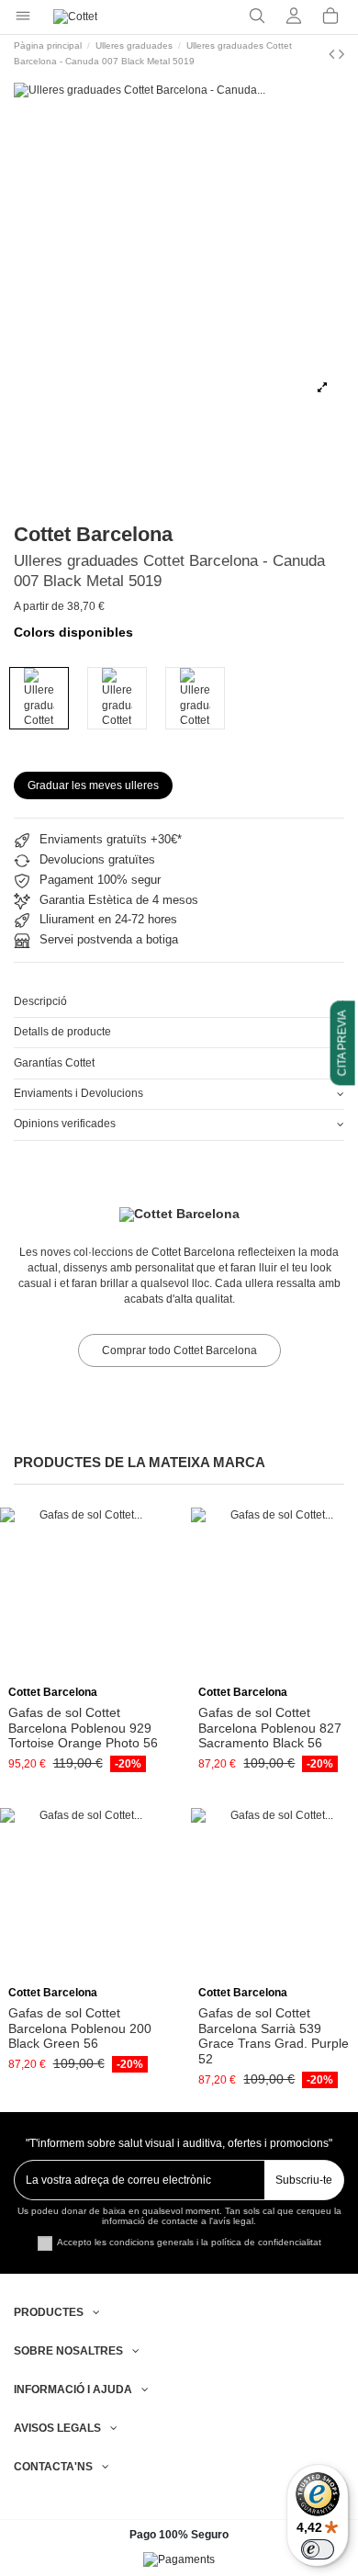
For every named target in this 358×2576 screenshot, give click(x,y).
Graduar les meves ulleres (93, 785)
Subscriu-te (304, 2180)
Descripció (40, 1001)
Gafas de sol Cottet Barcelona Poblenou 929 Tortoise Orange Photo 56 (83, 1728)
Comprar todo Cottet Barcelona (179, 1350)
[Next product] (341, 54)
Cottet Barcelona (93, 534)
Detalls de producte (62, 1032)
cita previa (342, 1043)
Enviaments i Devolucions (78, 1093)
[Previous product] (334, 54)
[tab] (179, 1003)
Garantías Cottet (54, 1063)
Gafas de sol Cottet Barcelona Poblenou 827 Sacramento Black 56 (270, 1728)
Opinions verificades (65, 1124)
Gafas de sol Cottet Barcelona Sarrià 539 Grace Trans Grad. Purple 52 (274, 2036)
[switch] (318, 2549)
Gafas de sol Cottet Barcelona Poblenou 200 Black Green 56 (80, 2028)
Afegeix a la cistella (90, 1672)
